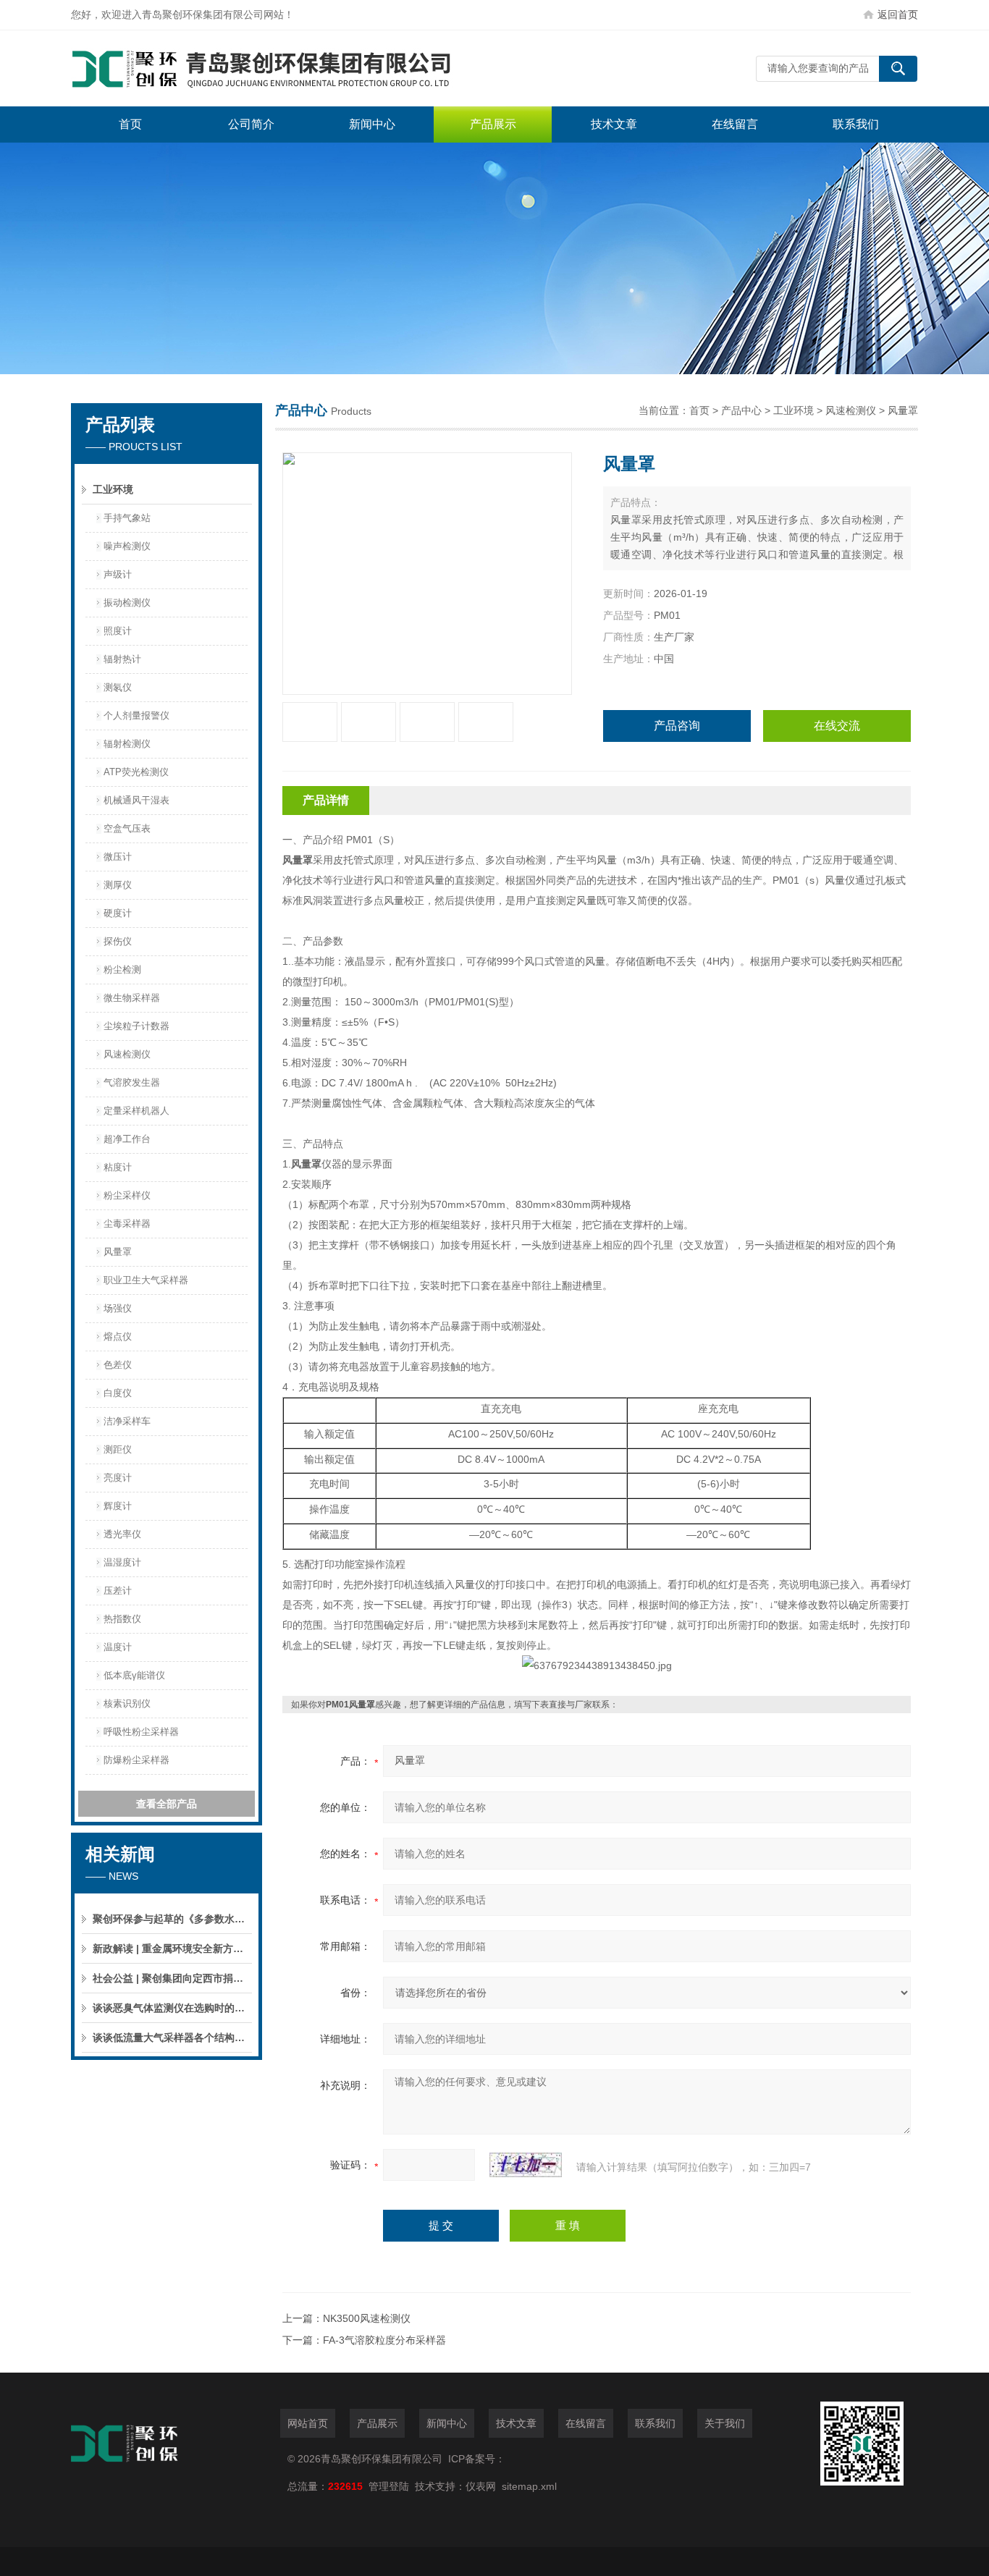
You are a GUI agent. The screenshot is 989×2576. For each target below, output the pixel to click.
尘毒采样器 (127, 1224)
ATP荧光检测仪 (136, 772)
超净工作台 (127, 1139)
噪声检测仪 (127, 546)
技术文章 (614, 124)
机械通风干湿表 (136, 800)
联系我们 (856, 124)
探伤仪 (118, 941)
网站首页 (308, 2423)
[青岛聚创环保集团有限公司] (288, 68)
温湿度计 (122, 1562)
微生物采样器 (132, 998)
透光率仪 (122, 1534)
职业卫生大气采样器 (146, 1280)
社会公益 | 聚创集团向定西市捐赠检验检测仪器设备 (172, 1978)
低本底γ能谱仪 (134, 1675)
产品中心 (741, 410)
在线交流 (837, 726)
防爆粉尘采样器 (136, 1760)
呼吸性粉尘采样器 (141, 1732)
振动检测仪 (127, 603)
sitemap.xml (529, 2486)
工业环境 (113, 489)
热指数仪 (122, 1619)
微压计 (118, 857)
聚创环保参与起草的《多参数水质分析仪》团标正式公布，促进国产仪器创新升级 (172, 1919)
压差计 (118, 1591)
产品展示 (493, 124)
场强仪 (118, 1308)
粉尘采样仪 (127, 1195)
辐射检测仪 (127, 744)
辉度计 (118, 1506)
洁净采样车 (127, 1421)
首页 (130, 124)
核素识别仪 (127, 1703)
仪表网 (481, 2486)
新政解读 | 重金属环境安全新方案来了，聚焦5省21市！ (172, 1948)
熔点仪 (118, 1336)
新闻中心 (372, 124)
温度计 (118, 1647)
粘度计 (118, 1167)
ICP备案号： (477, 2459)
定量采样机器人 (136, 1111)
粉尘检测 (122, 970)
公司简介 (251, 124)
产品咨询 (677, 726)
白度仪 (118, 1393)
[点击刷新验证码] (526, 2165)
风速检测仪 (127, 1054)
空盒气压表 (127, 828)
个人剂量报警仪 (136, 715)
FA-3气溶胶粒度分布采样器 (384, 2340)
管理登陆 (389, 2486)
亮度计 (118, 1478)
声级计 (118, 574)
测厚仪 (118, 885)
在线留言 (735, 124)
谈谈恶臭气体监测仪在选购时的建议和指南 (172, 2008)
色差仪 (118, 1365)
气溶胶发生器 (132, 1082)
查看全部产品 (167, 1804)
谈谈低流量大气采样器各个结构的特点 (172, 2037)
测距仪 (118, 1449)
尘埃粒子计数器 (136, 1026)
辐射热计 (122, 659)
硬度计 (118, 913)
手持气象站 (127, 518)
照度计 (118, 631)
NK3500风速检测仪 (367, 2318)
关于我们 (725, 2423)
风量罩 (118, 1252)
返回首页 (898, 14)
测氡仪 (118, 687)
